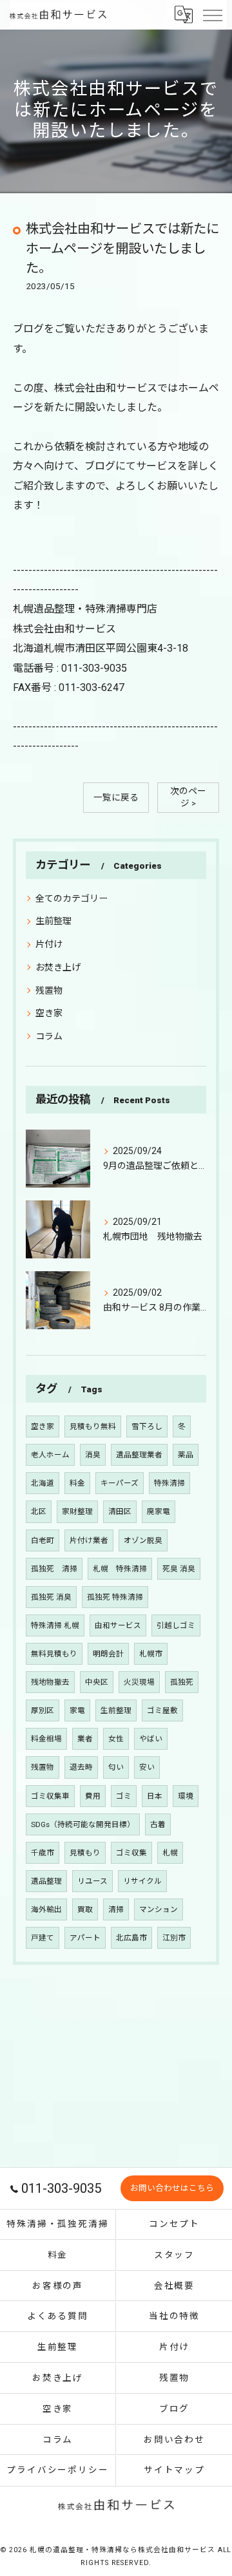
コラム (49, 1036)
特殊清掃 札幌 (55, 1625)
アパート (85, 1938)
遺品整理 (46, 1881)
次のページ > (188, 797)
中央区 (97, 1682)
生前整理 (53, 921)
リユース (92, 1881)
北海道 (43, 1483)
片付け (49, 944)
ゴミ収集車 (50, 1796)
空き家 (49, 1013)
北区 (39, 1511)
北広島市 (131, 1938)
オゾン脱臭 (143, 1540)
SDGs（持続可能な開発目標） (83, 1824)
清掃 (116, 1909)
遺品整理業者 (139, 1455)
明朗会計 (108, 1654)
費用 (93, 1796)
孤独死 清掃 (54, 1569)
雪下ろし (147, 1426)
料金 (77, 1483)
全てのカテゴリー (72, 898)
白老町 (43, 1540)
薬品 (186, 1455)
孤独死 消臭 (51, 1597)
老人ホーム (50, 1455)
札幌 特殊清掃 (120, 1569)
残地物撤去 (50, 1682)
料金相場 (46, 1739)
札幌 (170, 1853)
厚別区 (43, 1710)
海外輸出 (46, 1909)
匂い (116, 1767)
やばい (151, 1739)
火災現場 (139, 1682)
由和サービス (118, 1625)
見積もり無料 (93, 1426)
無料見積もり (54, 1654)
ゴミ (124, 1796)
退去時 (81, 1767)
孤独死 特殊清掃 (115, 1597)
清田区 (120, 1511)
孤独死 (182, 1682)
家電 (77, 1710)
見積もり (85, 1853)
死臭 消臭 (179, 1569)
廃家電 (159, 1511)
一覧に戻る (116, 797)
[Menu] (212, 14)
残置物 (49, 990)
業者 (85, 1739)
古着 (158, 1824)
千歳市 (43, 1853)
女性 (116, 1739)
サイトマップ (175, 2470)
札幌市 (151, 1654)
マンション (159, 1909)
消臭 (93, 1455)
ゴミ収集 (131, 1853)
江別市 (174, 1938)
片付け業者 (89, 1540)
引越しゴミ (176, 1625)
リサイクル (142, 1881)
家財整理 (77, 1511)
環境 (186, 1796)
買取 (85, 1909)
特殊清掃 (169, 1483)
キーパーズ (120, 1483)
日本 (155, 1796)
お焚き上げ (58, 967)
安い (147, 1767)
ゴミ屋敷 (162, 1710)
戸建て (43, 1938)
